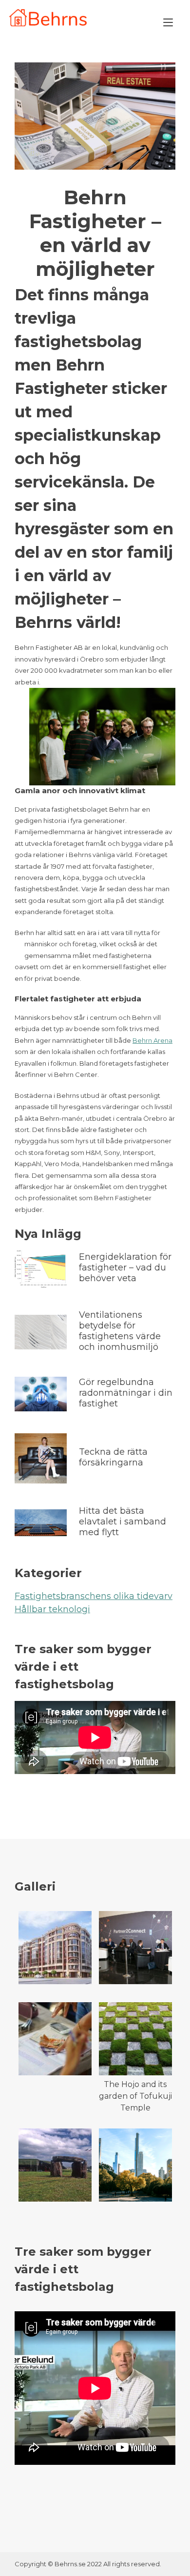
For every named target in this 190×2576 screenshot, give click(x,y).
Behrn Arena (152, 1040)
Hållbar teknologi (52, 1609)
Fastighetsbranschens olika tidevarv (94, 1596)
